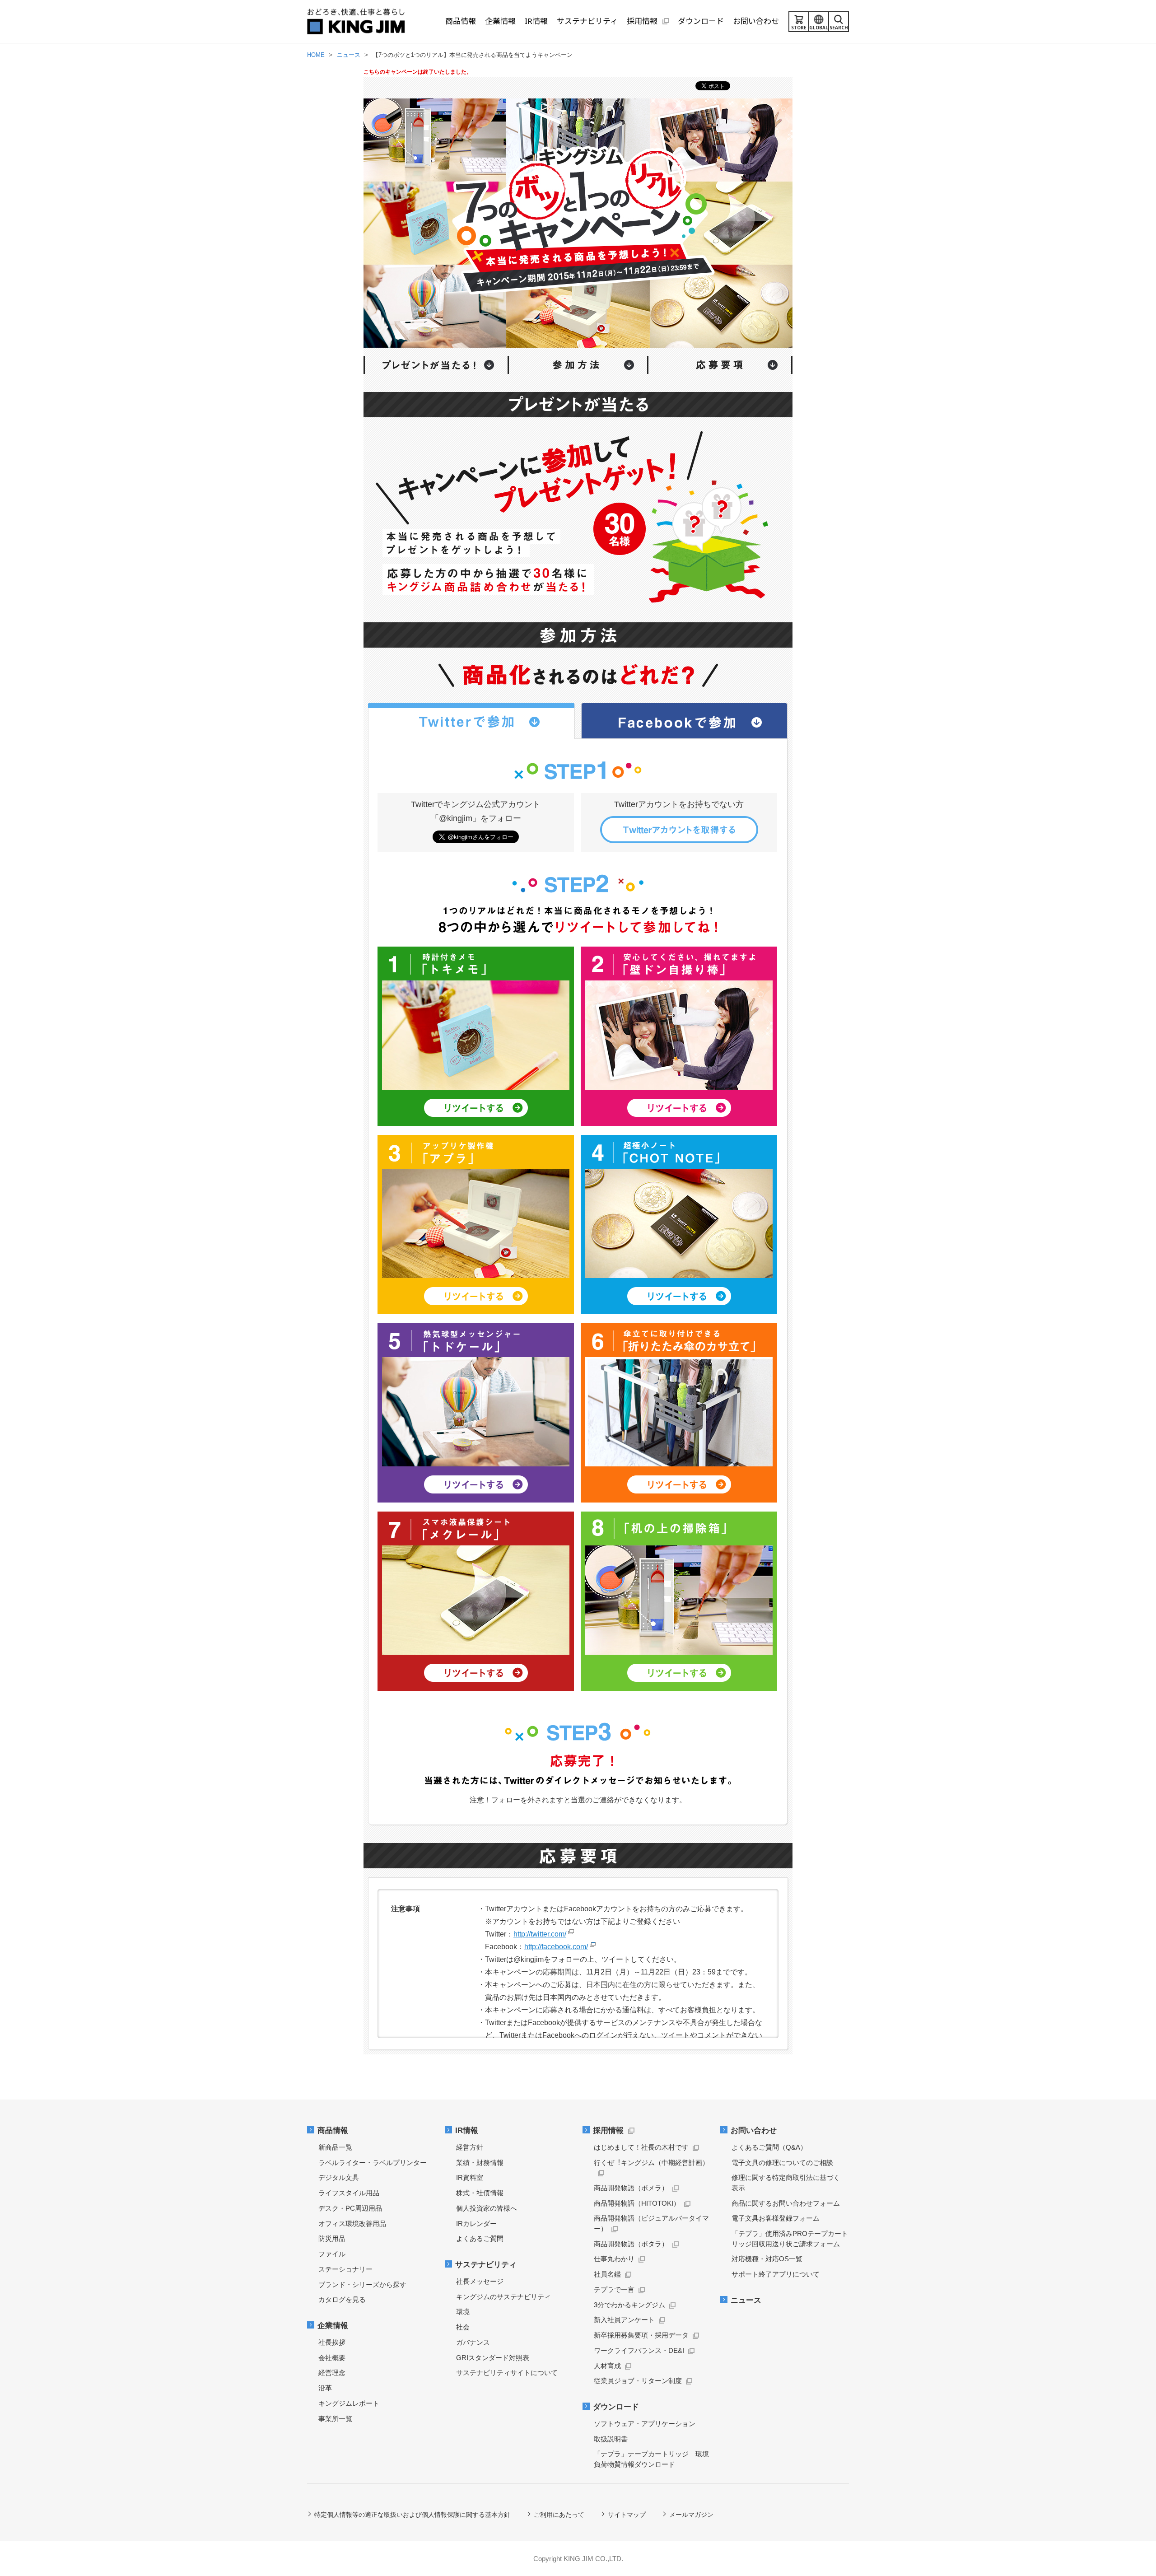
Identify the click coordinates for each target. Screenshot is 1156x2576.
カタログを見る (342, 2299)
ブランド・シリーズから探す (362, 2284)
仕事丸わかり (614, 2259)
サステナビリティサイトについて (507, 2373)
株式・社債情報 (480, 2193)
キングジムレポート (349, 2403)
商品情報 (333, 2130)
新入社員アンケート (624, 2320)
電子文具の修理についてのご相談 (782, 2163)
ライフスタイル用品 (349, 2193)
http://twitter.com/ (540, 1934)
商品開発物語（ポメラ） (631, 2188)
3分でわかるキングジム (629, 2305)
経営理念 (332, 2373)
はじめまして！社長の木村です (641, 2147)
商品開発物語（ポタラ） (631, 2244)
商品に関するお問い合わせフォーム (786, 2203)
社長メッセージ (480, 2281)
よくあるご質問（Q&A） (769, 2147)
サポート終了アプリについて (776, 2274)
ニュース (746, 2300)
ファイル (332, 2254)
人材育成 (607, 2366)
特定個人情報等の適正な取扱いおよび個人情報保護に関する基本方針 (412, 2515)
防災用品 (332, 2238)
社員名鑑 (607, 2274)
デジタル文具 (339, 2177)
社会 (463, 2327)
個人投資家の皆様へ (487, 2208)
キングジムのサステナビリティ (503, 2297)
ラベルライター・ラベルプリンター (373, 2163)
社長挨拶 (332, 2342)
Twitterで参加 (471, 721)
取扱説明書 (611, 2439)
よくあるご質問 (480, 2238)
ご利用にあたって (559, 2515)
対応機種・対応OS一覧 (767, 2259)
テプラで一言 (614, 2289)
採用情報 (608, 2130)
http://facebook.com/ (556, 1947)
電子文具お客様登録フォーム (776, 2218)
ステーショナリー (345, 2269)
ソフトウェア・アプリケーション (645, 2424)
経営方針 (470, 2147)
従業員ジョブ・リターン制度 (638, 2381)
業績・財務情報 (480, 2163)
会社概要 (332, 2358)
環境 (463, 2312)
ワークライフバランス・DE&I (639, 2350)
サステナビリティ (486, 2265)
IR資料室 (470, 2177)
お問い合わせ (754, 2130)
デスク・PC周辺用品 (350, 2208)
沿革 (325, 2388)
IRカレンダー (476, 2224)
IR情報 (467, 2130)
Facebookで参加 (685, 721)
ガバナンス (473, 2342)
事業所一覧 (335, 2419)
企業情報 (333, 2326)
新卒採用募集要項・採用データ (641, 2335)
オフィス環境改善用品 (352, 2224)
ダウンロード (616, 2407)
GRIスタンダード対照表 (493, 2358)
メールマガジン (691, 2515)
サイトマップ (627, 2515)
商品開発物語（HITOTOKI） (637, 2203)
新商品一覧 (335, 2147)
